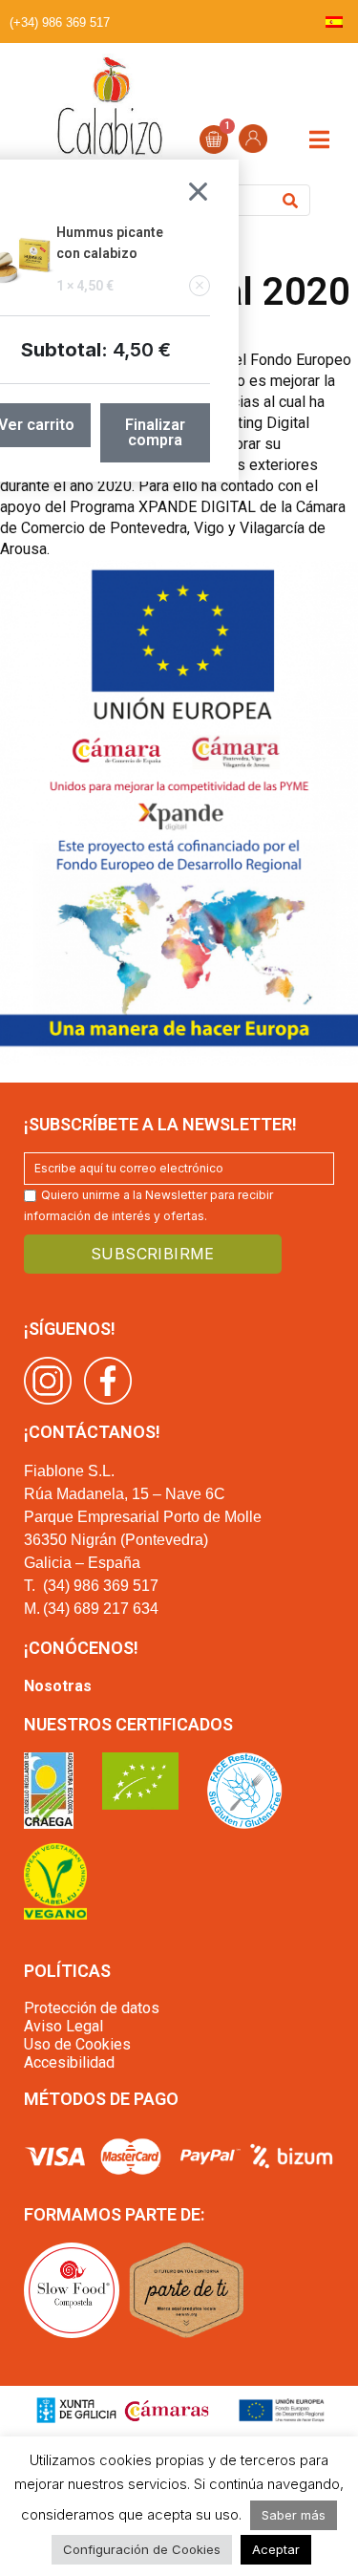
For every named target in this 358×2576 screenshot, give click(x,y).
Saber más (294, 2515)
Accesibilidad (69, 2062)
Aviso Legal (63, 2026)
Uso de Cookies (77, 2044)
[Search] (290, 200)
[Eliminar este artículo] (200, 286)
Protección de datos (92, 2008)
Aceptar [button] (276, 2549)
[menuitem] (334, 21)
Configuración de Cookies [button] (142, 2549)
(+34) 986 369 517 (60, 22)
